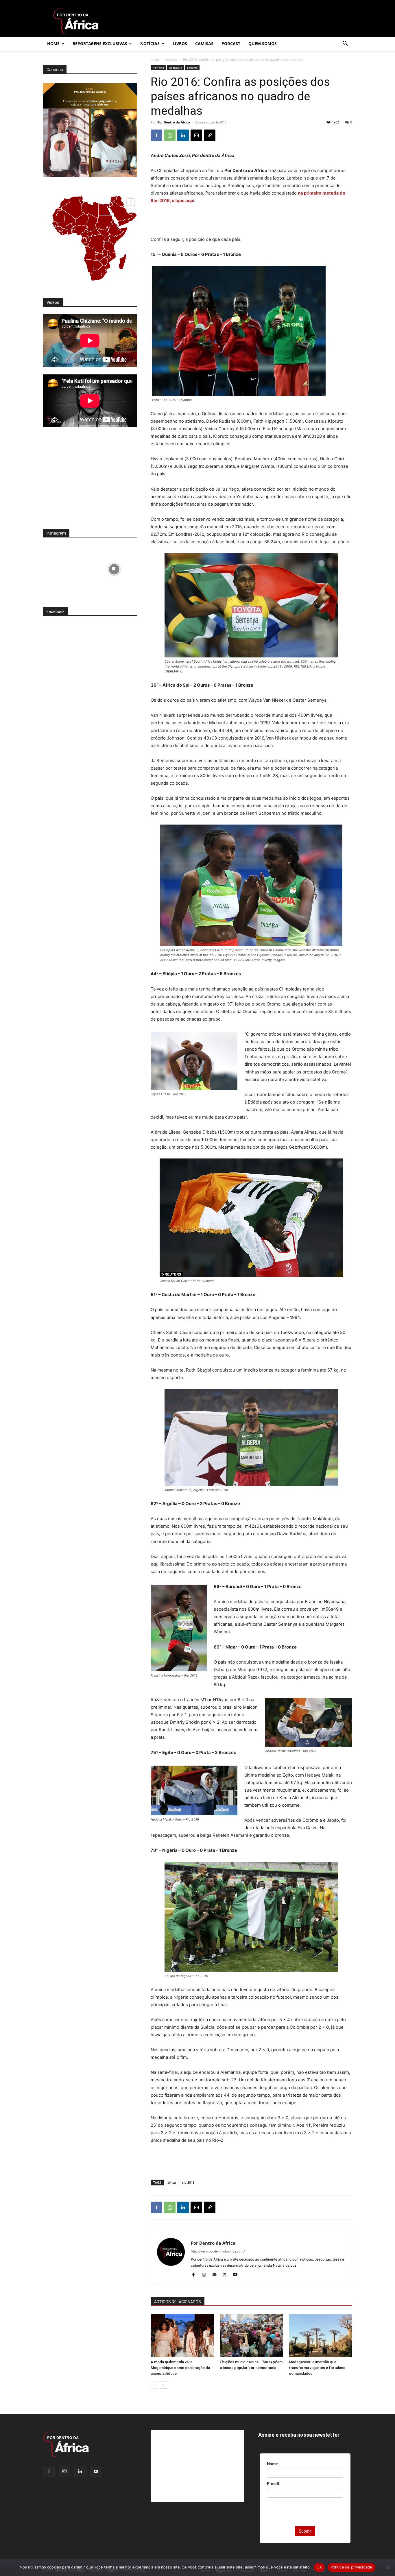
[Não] (388, 2567)
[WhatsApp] (170, 135)
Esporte (192, 68)
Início (155, 59)
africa (172, 2182)
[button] (345, 44)
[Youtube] (237, 2275)
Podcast (231, 44)
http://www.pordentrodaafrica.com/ (218, 2251)
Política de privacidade (351, 2567)
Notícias (150, 44)
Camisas (204, 44)
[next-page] (164, 2385)
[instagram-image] (66, 568)
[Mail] (216, 2275)
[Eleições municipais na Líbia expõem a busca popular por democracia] (251, 2335)
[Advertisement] (251, 221)
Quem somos (263, 44)
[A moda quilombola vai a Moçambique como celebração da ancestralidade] (182, 2335)
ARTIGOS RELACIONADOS (178, 2302)
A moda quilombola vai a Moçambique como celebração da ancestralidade (180, 2368)
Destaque (176, 68)
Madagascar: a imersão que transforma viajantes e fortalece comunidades (317, 2368)
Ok (319, 2567)
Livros (180, 44)
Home (53, 44)
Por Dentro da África (174, 122)
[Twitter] (227, 2275)
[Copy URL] (210, 135)
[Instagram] (206, 2275)
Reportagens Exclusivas (100, 44)
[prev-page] (154, 2385)
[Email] (196, 135)
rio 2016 (188, 2182)
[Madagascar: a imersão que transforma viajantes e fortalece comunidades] (320, 2335)
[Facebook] (156, 135)
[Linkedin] (183, 135)
